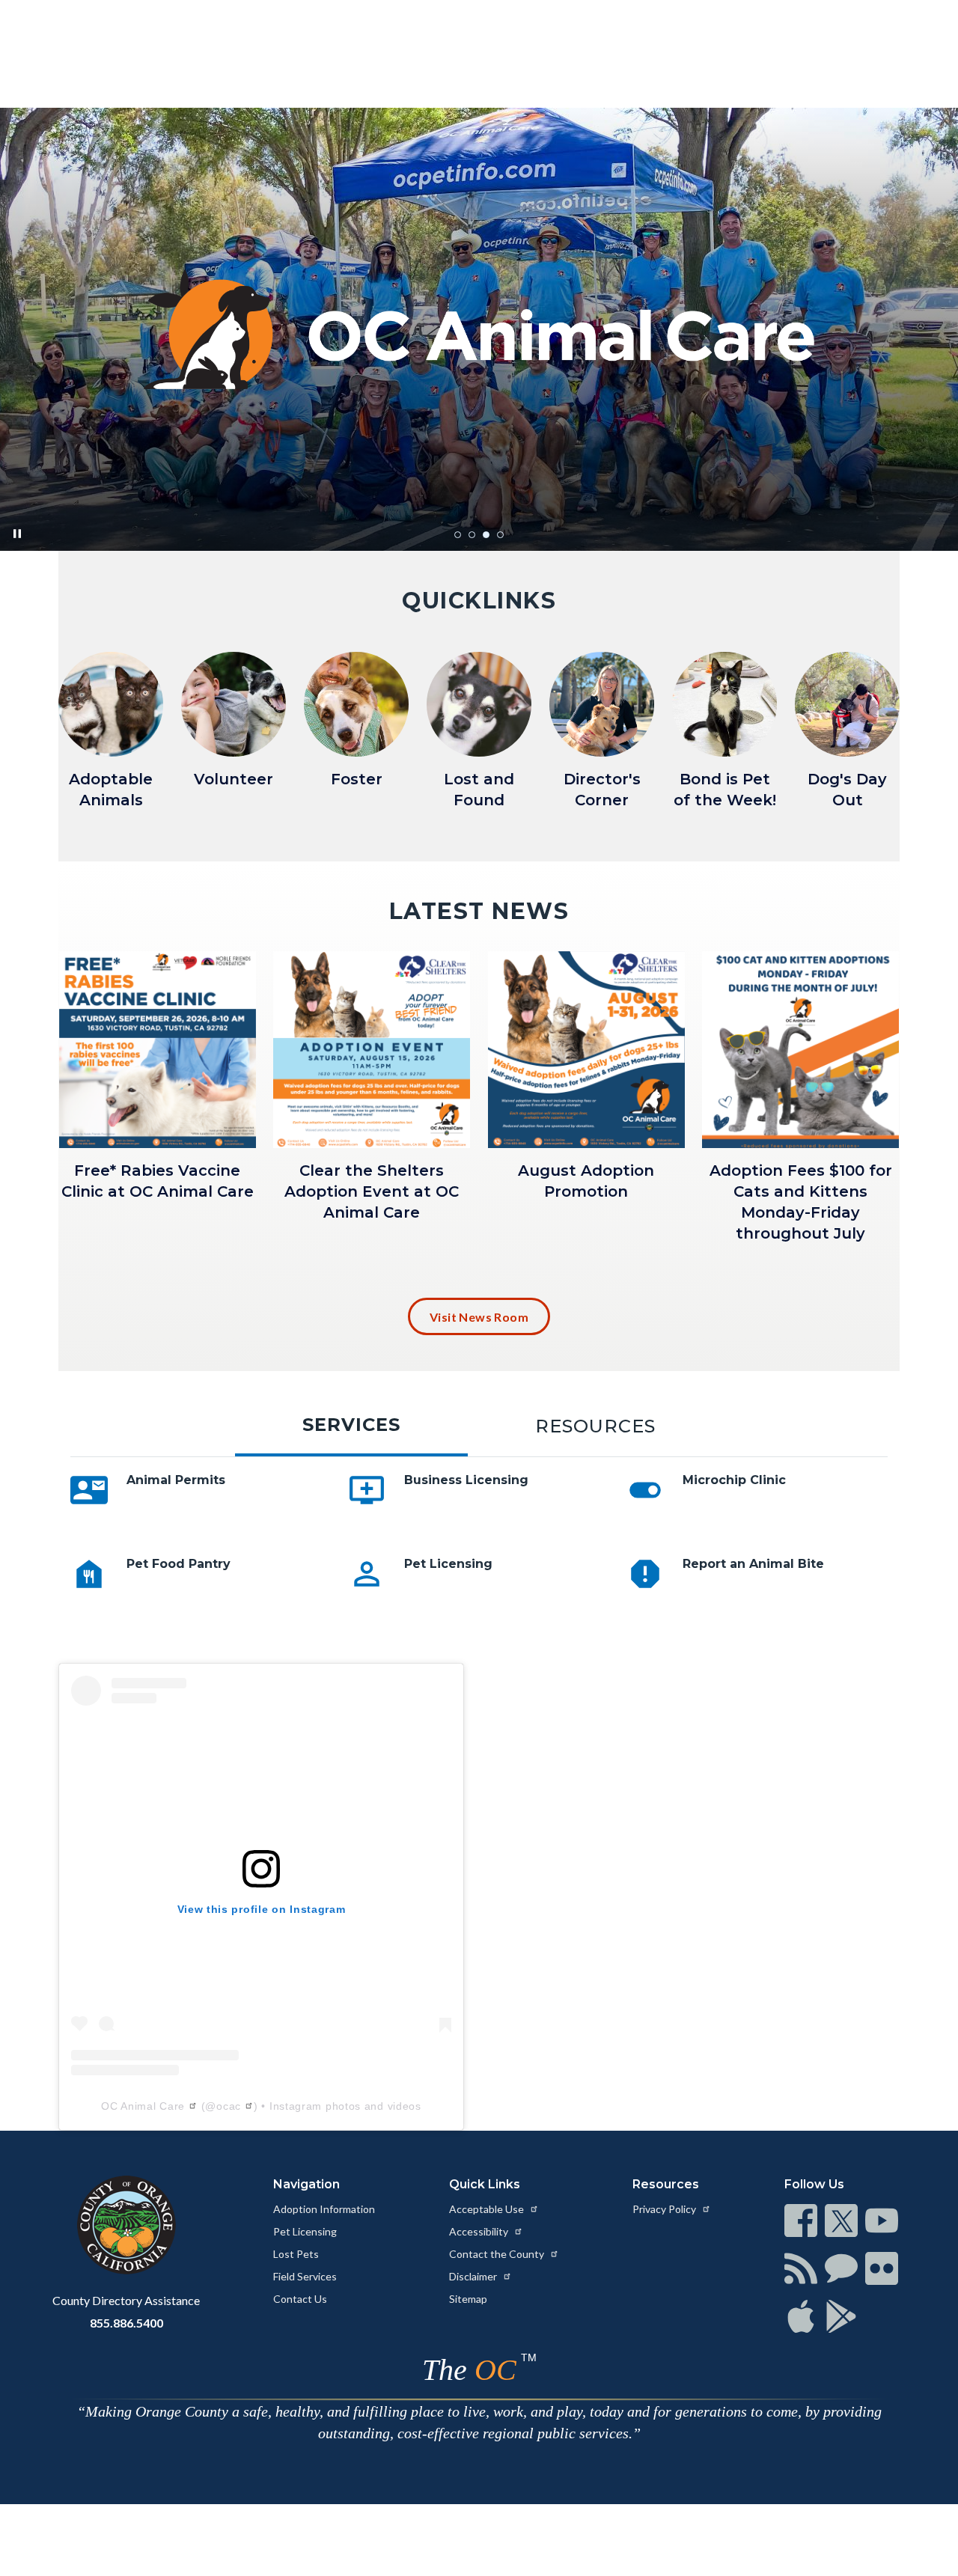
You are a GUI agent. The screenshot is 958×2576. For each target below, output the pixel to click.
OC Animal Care (143, 2106)
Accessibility (480, 2231)
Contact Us (300, 2299)
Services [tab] (351, 1425)
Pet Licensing (448, 1564)
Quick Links (485, 2184)
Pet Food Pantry (179, 1564)
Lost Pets (296, 2254)
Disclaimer (474, 2276)
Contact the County (498, 2254)
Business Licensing (466, 1480)
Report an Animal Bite (753, 1564)
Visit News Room (479, 1317)
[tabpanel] (479, 1555)
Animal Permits (176, 1480)
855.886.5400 (126, 2323)
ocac (229, 2106)
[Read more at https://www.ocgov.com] (126, 2225)
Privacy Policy (665, 2209)
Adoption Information (324, 2209)
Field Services (305, 2276)
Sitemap (468, 2299)
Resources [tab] (595, 1426)
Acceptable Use (488, 2209)
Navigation (306, 2184)
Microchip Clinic (734, 1480)
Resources (666, 2184)
